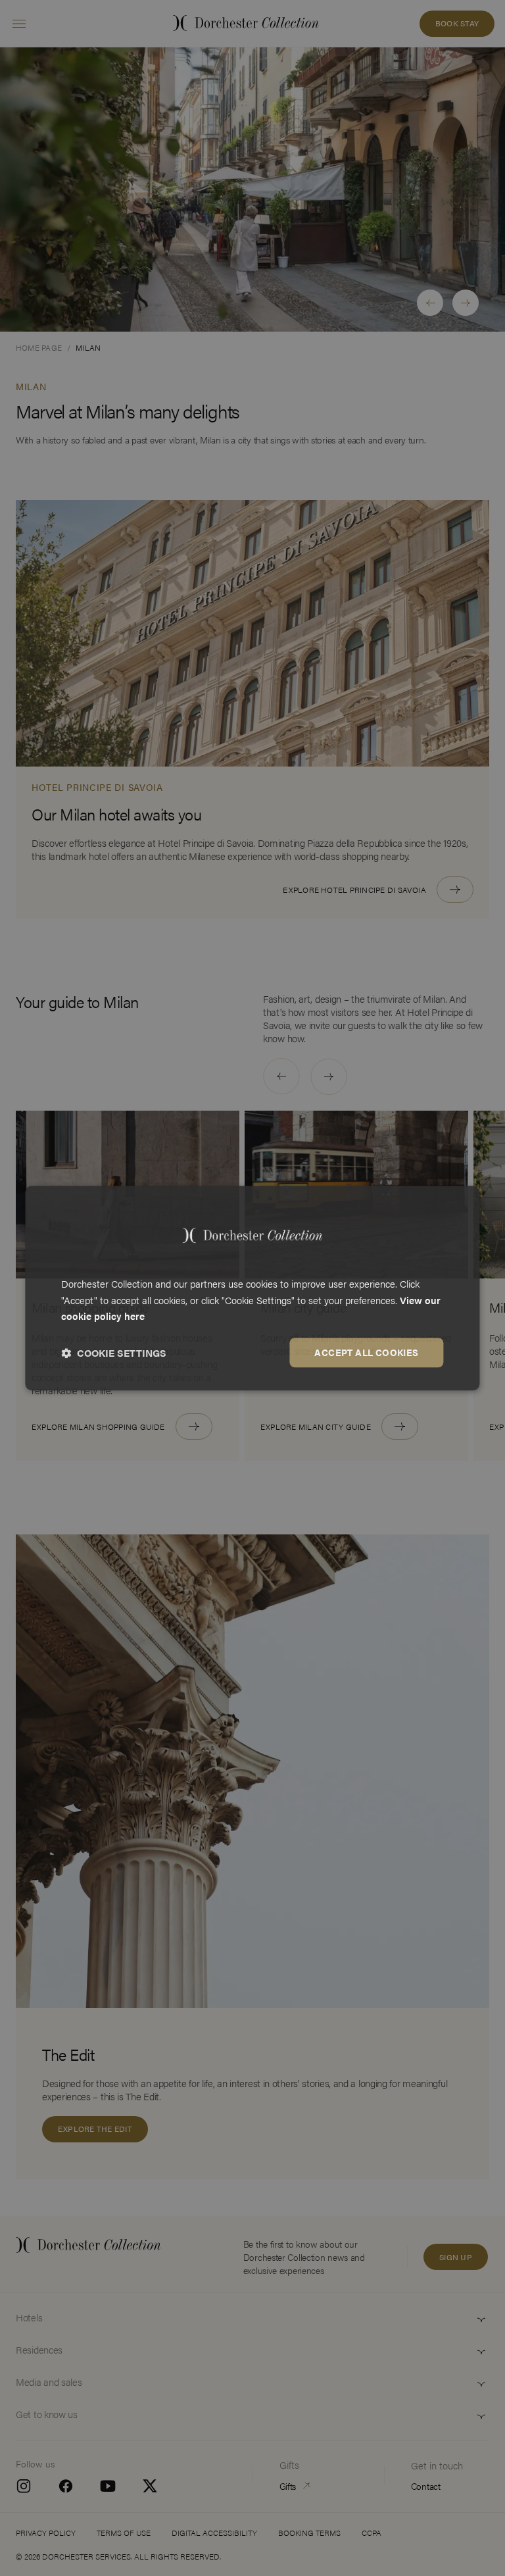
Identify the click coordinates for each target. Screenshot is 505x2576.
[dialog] (252, 1288)
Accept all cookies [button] (366, 1352)
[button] (114, 1353)
